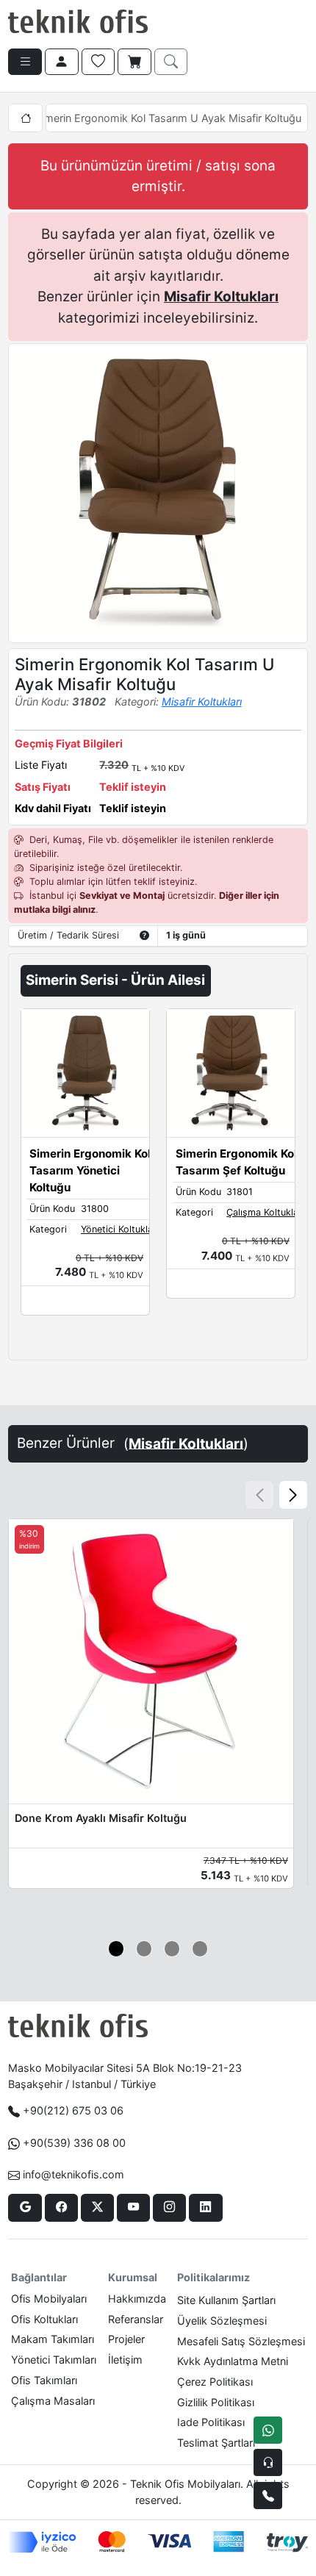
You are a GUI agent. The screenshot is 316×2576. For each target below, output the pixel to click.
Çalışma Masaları (53, 2401)
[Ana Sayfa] (25, 118)
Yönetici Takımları (54, 2360)
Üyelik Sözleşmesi (222, 2321)
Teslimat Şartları (216, 2443)
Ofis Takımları (44, 2380)
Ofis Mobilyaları (49, 2299)
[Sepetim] (134, 62)
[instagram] (169, 2208)
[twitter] (97, 2208)
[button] (293, 1495)
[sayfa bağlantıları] (25, 62)
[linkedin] (205, 2208)
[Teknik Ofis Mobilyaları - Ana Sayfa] (78, 22)
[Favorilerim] (98, 62)
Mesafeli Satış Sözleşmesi (241, 2341)
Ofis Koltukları (44, 2319)
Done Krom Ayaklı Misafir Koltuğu (101, 1818)
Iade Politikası (211, 2422)
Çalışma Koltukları (265, 1212)
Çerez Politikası (215, 2382)
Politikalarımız (213, 2277)
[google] (25, 2208)
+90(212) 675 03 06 (73, 2110)
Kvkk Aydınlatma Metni (233, 2361)
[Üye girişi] (62, 62)
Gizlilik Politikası (216, 2402)
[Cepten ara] (268, 2462)
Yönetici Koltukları (120, 1229)
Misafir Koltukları (221, 297)
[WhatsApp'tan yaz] (268, 2430)
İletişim (125, 2360)
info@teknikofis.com (73, 2174)
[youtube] (133, 2208)
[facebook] (61, 2208)
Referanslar (136, 2319)
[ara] (171, 62)
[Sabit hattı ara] (268, 2496)
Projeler (126, 2339)
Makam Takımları (53, 2339)
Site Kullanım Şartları (226, 2300)
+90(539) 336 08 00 (74, 2143)
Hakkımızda (137, 2299)
